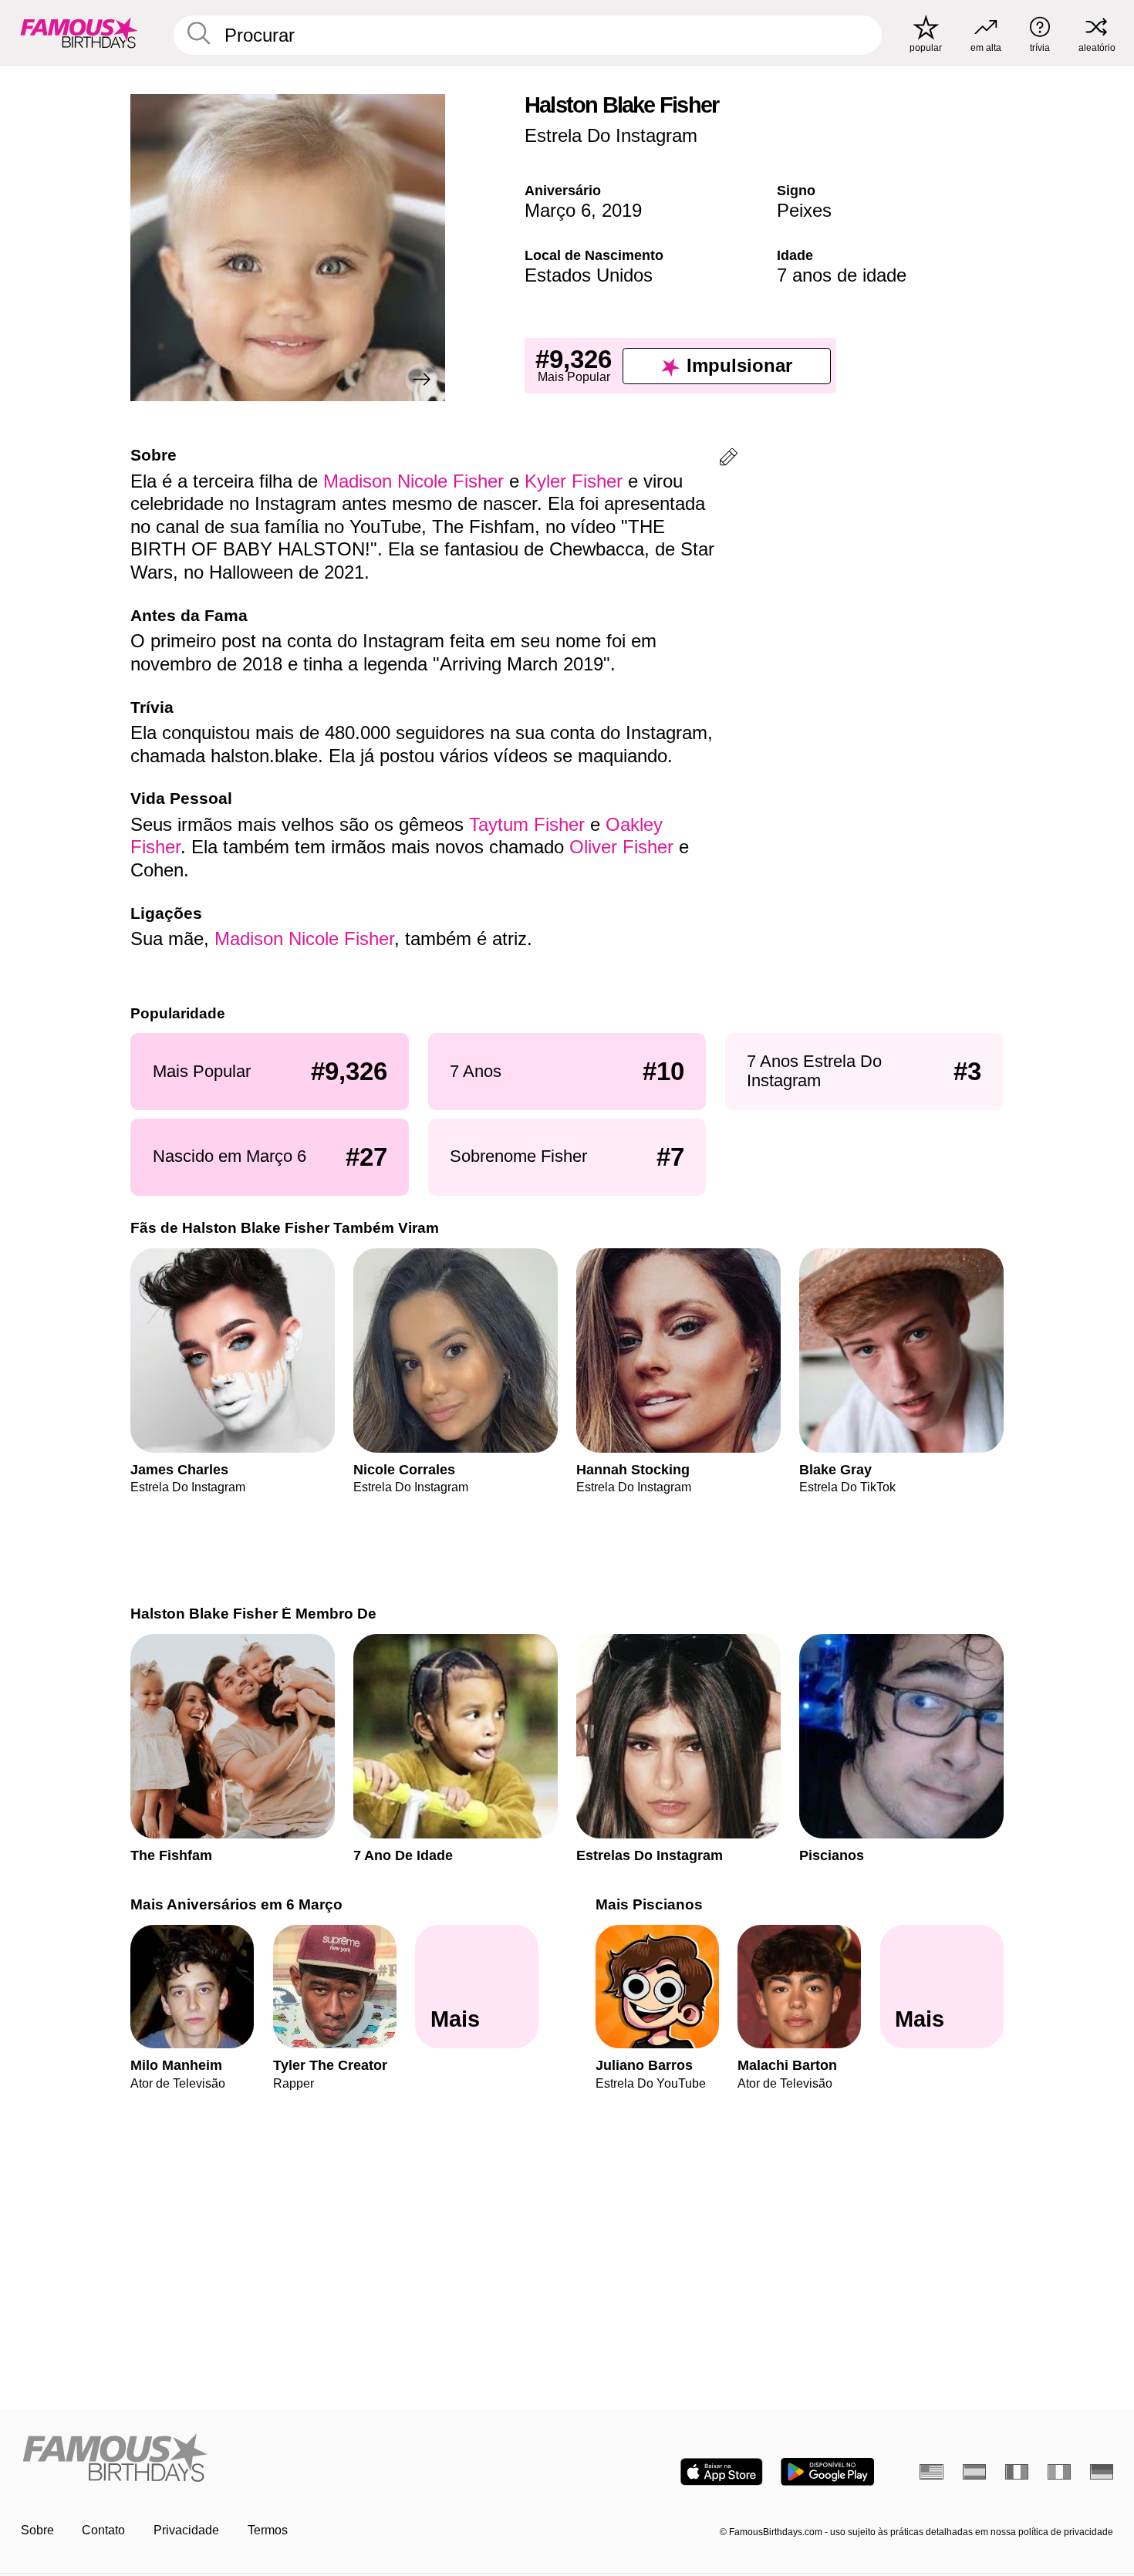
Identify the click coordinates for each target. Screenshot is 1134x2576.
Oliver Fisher (621, 847)
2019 (622, 210)
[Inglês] (931, 2472)
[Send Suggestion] (729, 459)
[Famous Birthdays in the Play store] (827, 2472)
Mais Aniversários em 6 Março (236, 1904)
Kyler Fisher (574, 481)
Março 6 (558, 210)
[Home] (289, 2459)
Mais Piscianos (649, 1904)
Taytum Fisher (527, 824)
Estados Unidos (589, 275)
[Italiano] (1060, 2472)
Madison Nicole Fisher (413, 481)
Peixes (804, 210)
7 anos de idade (842, 275)
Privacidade (186, 2530)
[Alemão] (1102, 2472)
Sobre (37, 2530)
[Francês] (1017, 2472)
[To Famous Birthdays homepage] (79, 33)
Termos (268, 2530)
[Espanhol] (975, 2472)
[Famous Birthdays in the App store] (722, 2472)
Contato (103, 2530)
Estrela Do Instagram (611, 135)
